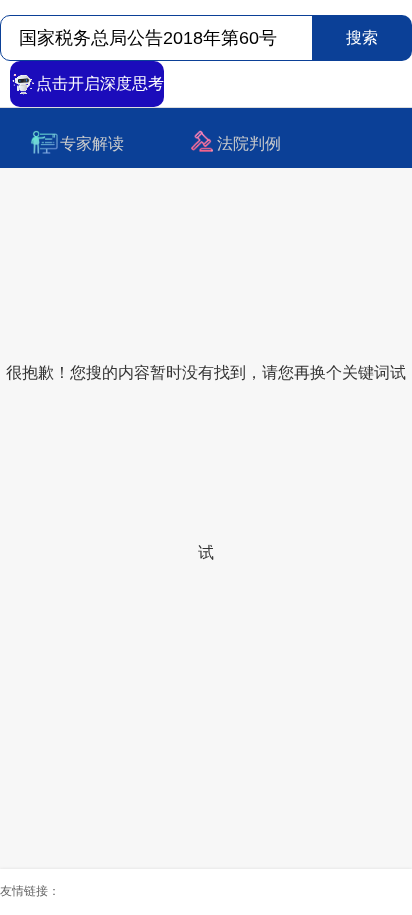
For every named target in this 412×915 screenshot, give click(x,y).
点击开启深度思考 (100, 83)
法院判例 (249, 143)
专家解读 (92, 143)
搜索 (362, 37)
